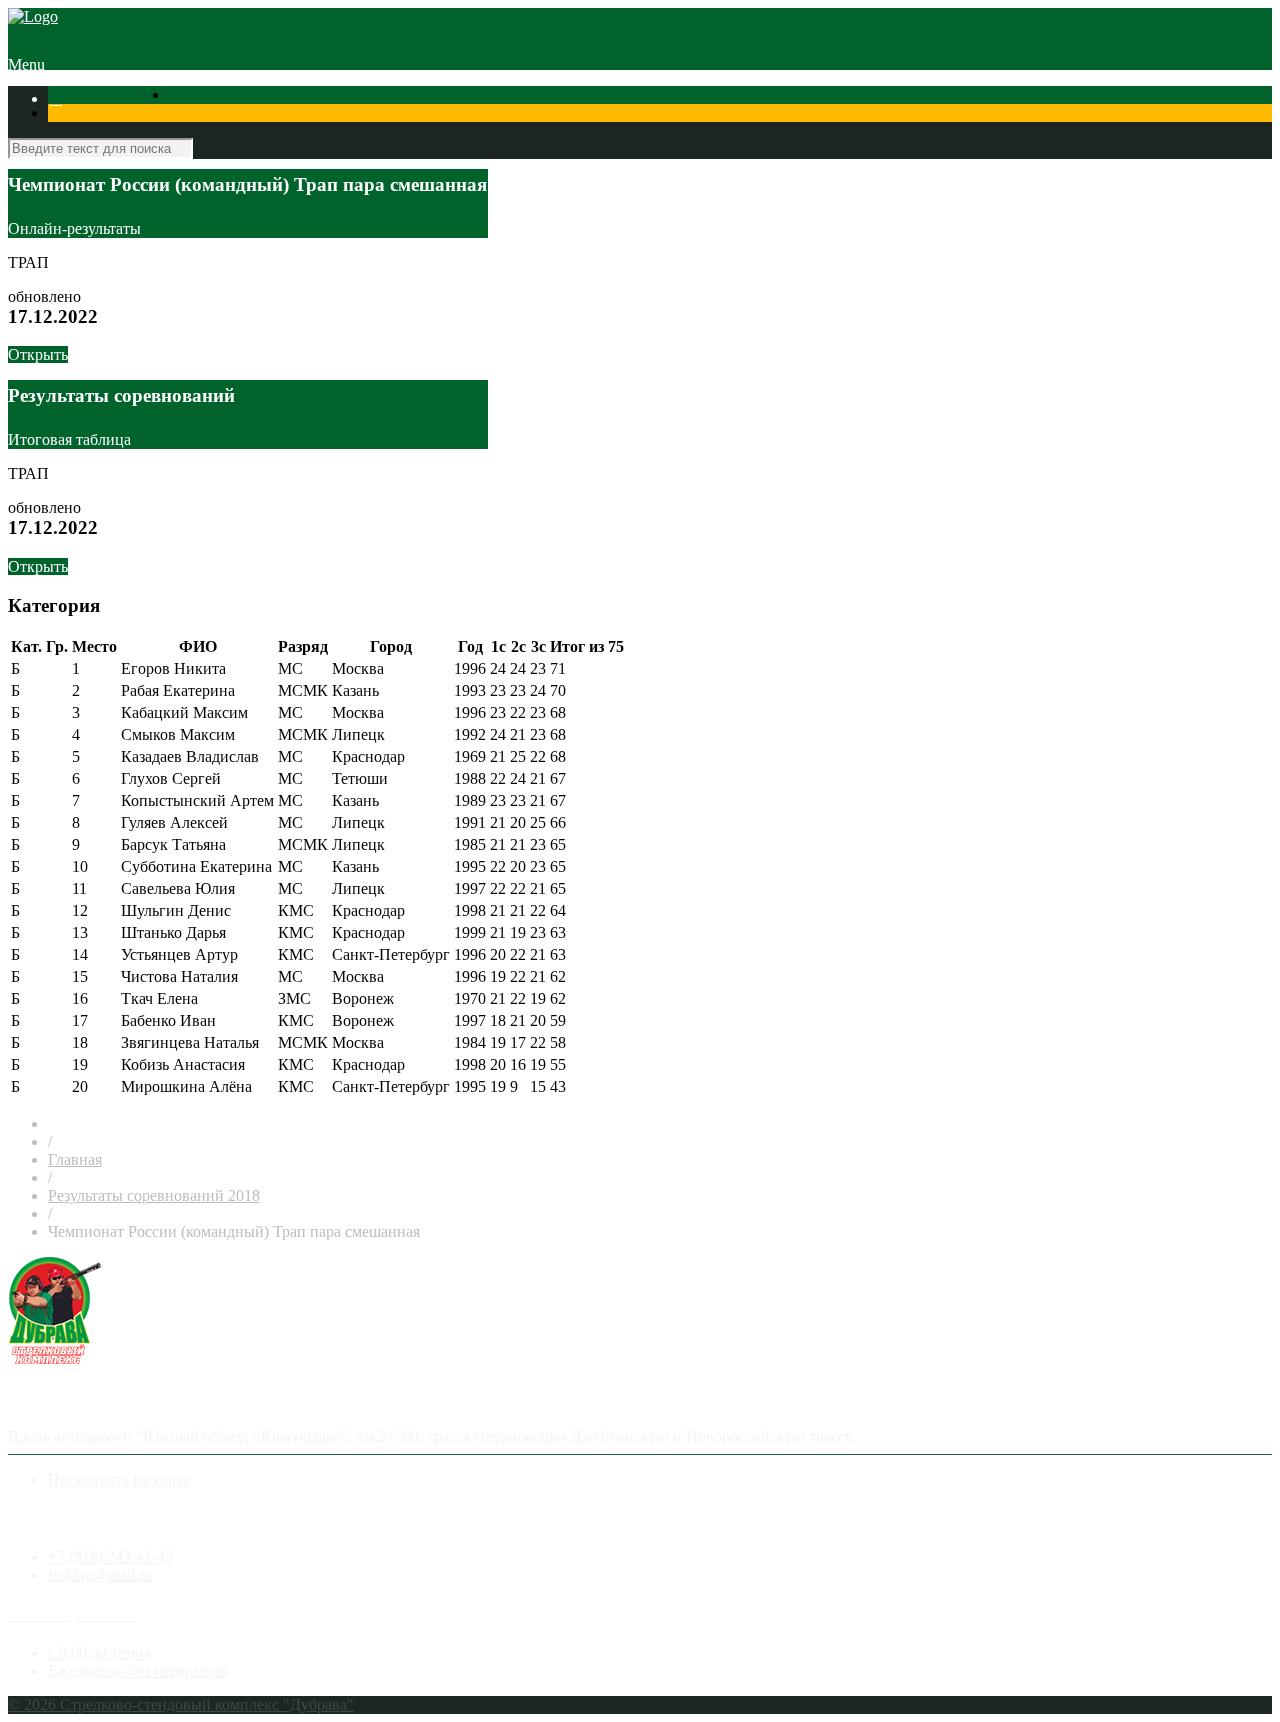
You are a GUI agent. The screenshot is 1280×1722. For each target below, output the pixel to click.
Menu (26, 64)
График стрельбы (108, 116)
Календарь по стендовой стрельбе (361, 98)
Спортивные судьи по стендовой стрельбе (870, 98)
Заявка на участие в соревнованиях (601, 98)
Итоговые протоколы (1091, 98)
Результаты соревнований (154, 98)
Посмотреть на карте (119, 1479)
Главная (75, 1159)
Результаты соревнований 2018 (154, 1195)
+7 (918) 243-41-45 (110, 1556)
